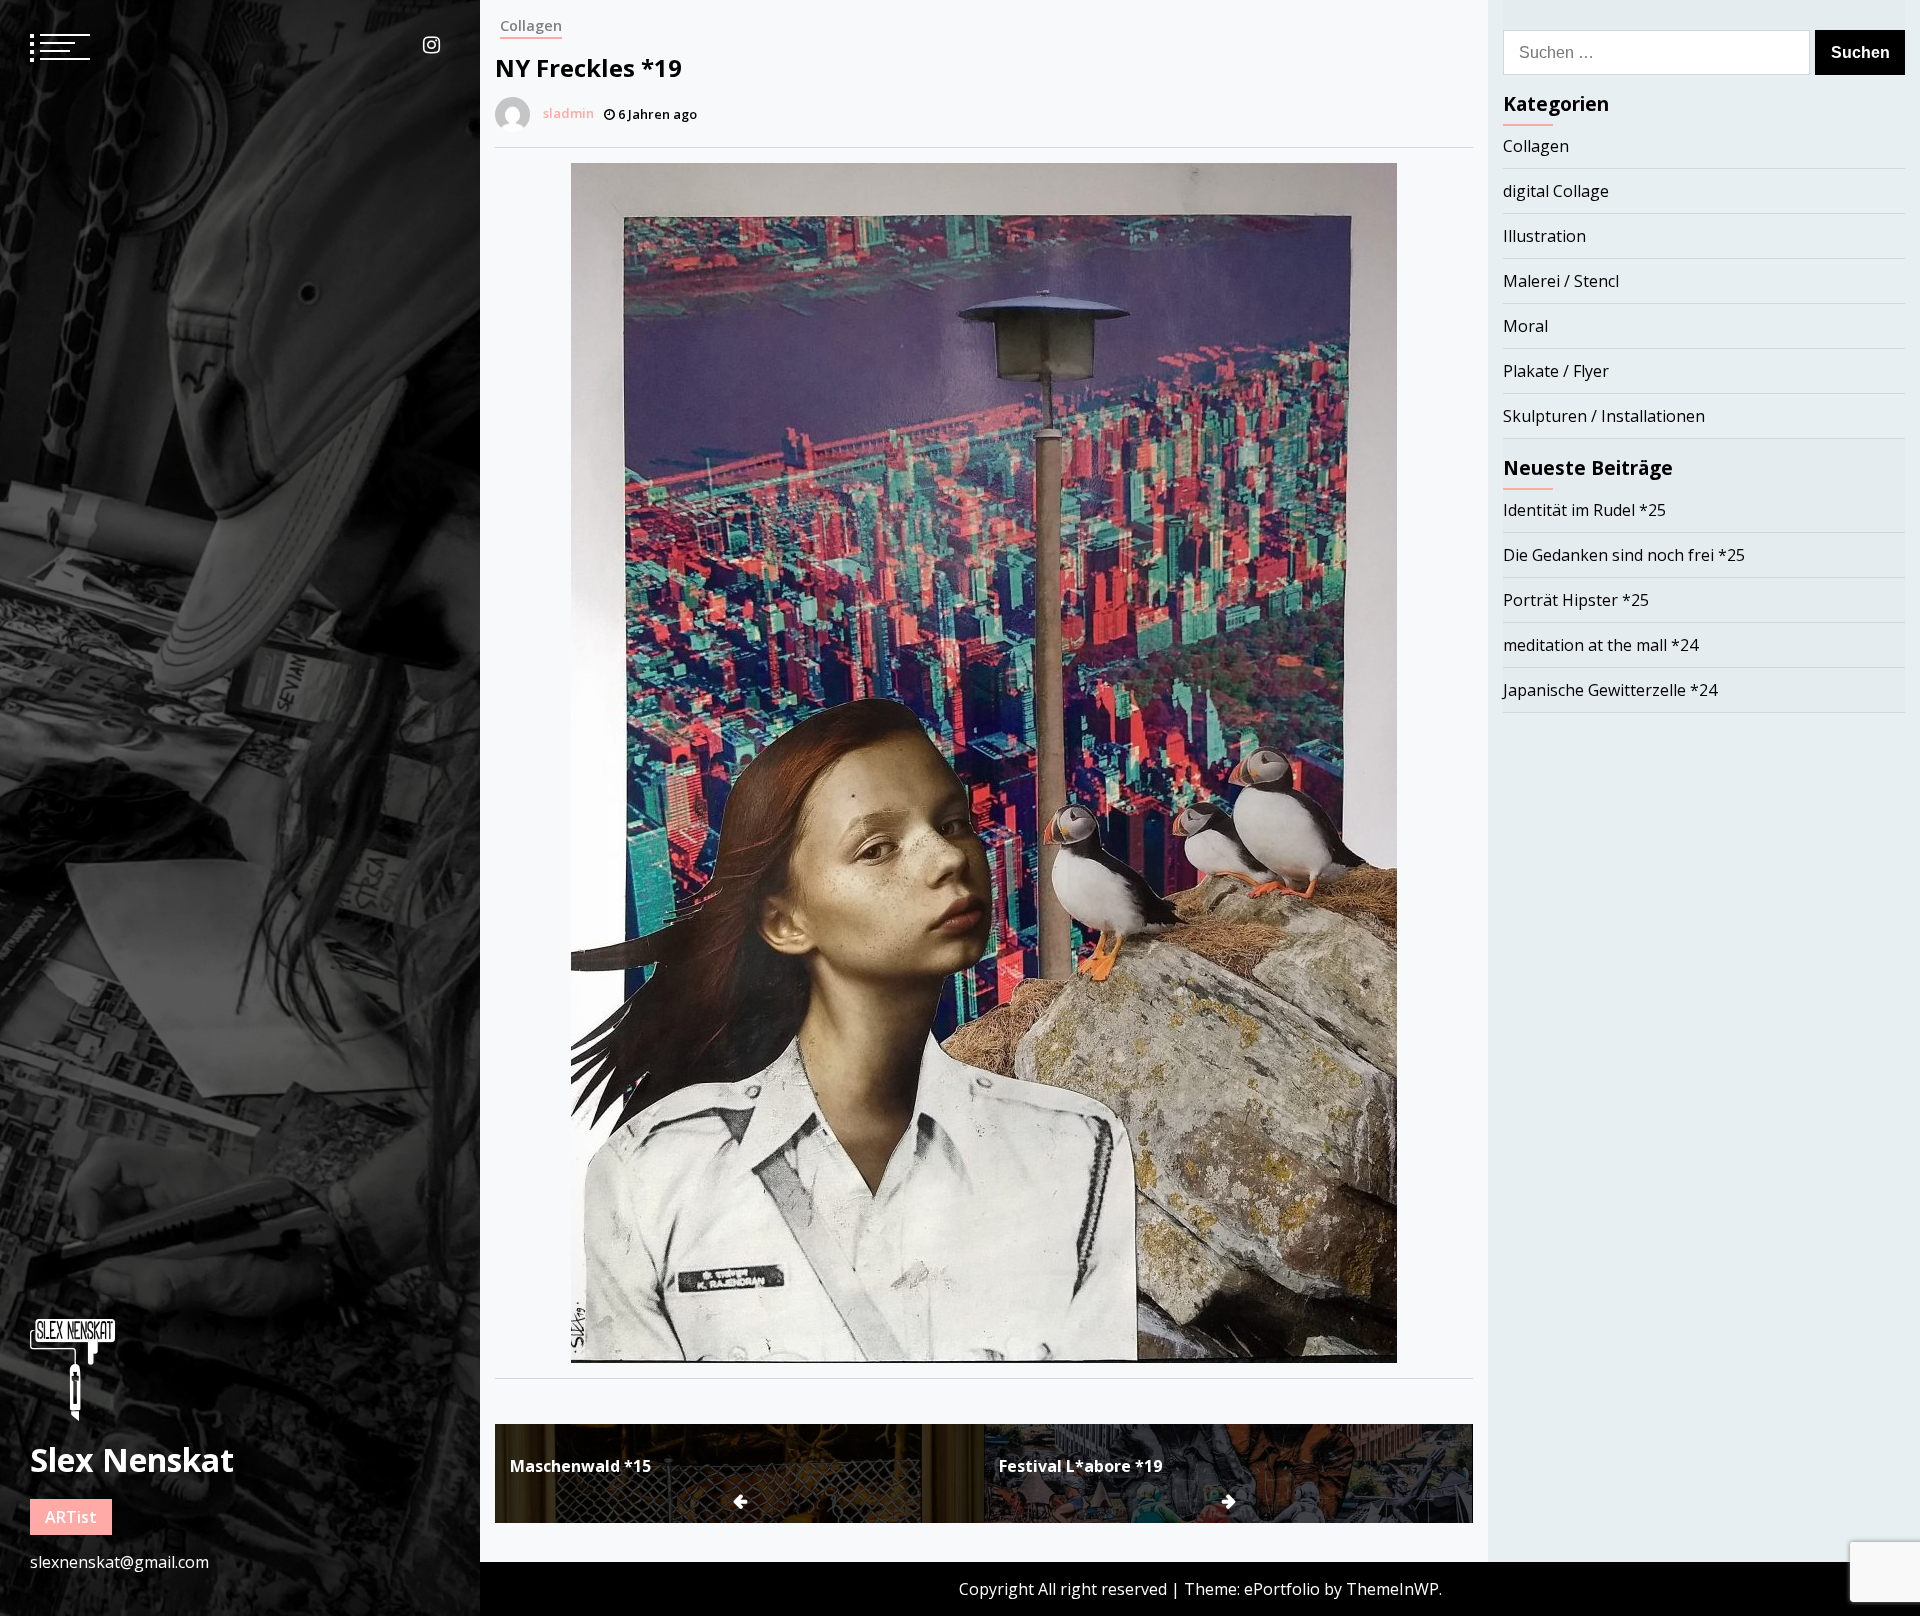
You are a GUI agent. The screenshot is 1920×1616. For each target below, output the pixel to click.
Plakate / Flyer (1556, 371)
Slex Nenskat (132, 1459)
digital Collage (1556, 191)
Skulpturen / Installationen (1604, 416)
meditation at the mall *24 (1600, 645)
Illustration (1544, 236)
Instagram (431, 45)
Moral (1525, 326)
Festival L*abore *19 (1080, 1466)
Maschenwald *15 (580, 1466)
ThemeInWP (1392, 1589)
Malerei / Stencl (1561, 281)
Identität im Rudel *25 (1584, 510)
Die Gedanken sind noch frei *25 (1624, 555)
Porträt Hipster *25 (1576, 600)
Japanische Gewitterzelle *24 (1610, 690)
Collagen (531, 25)
